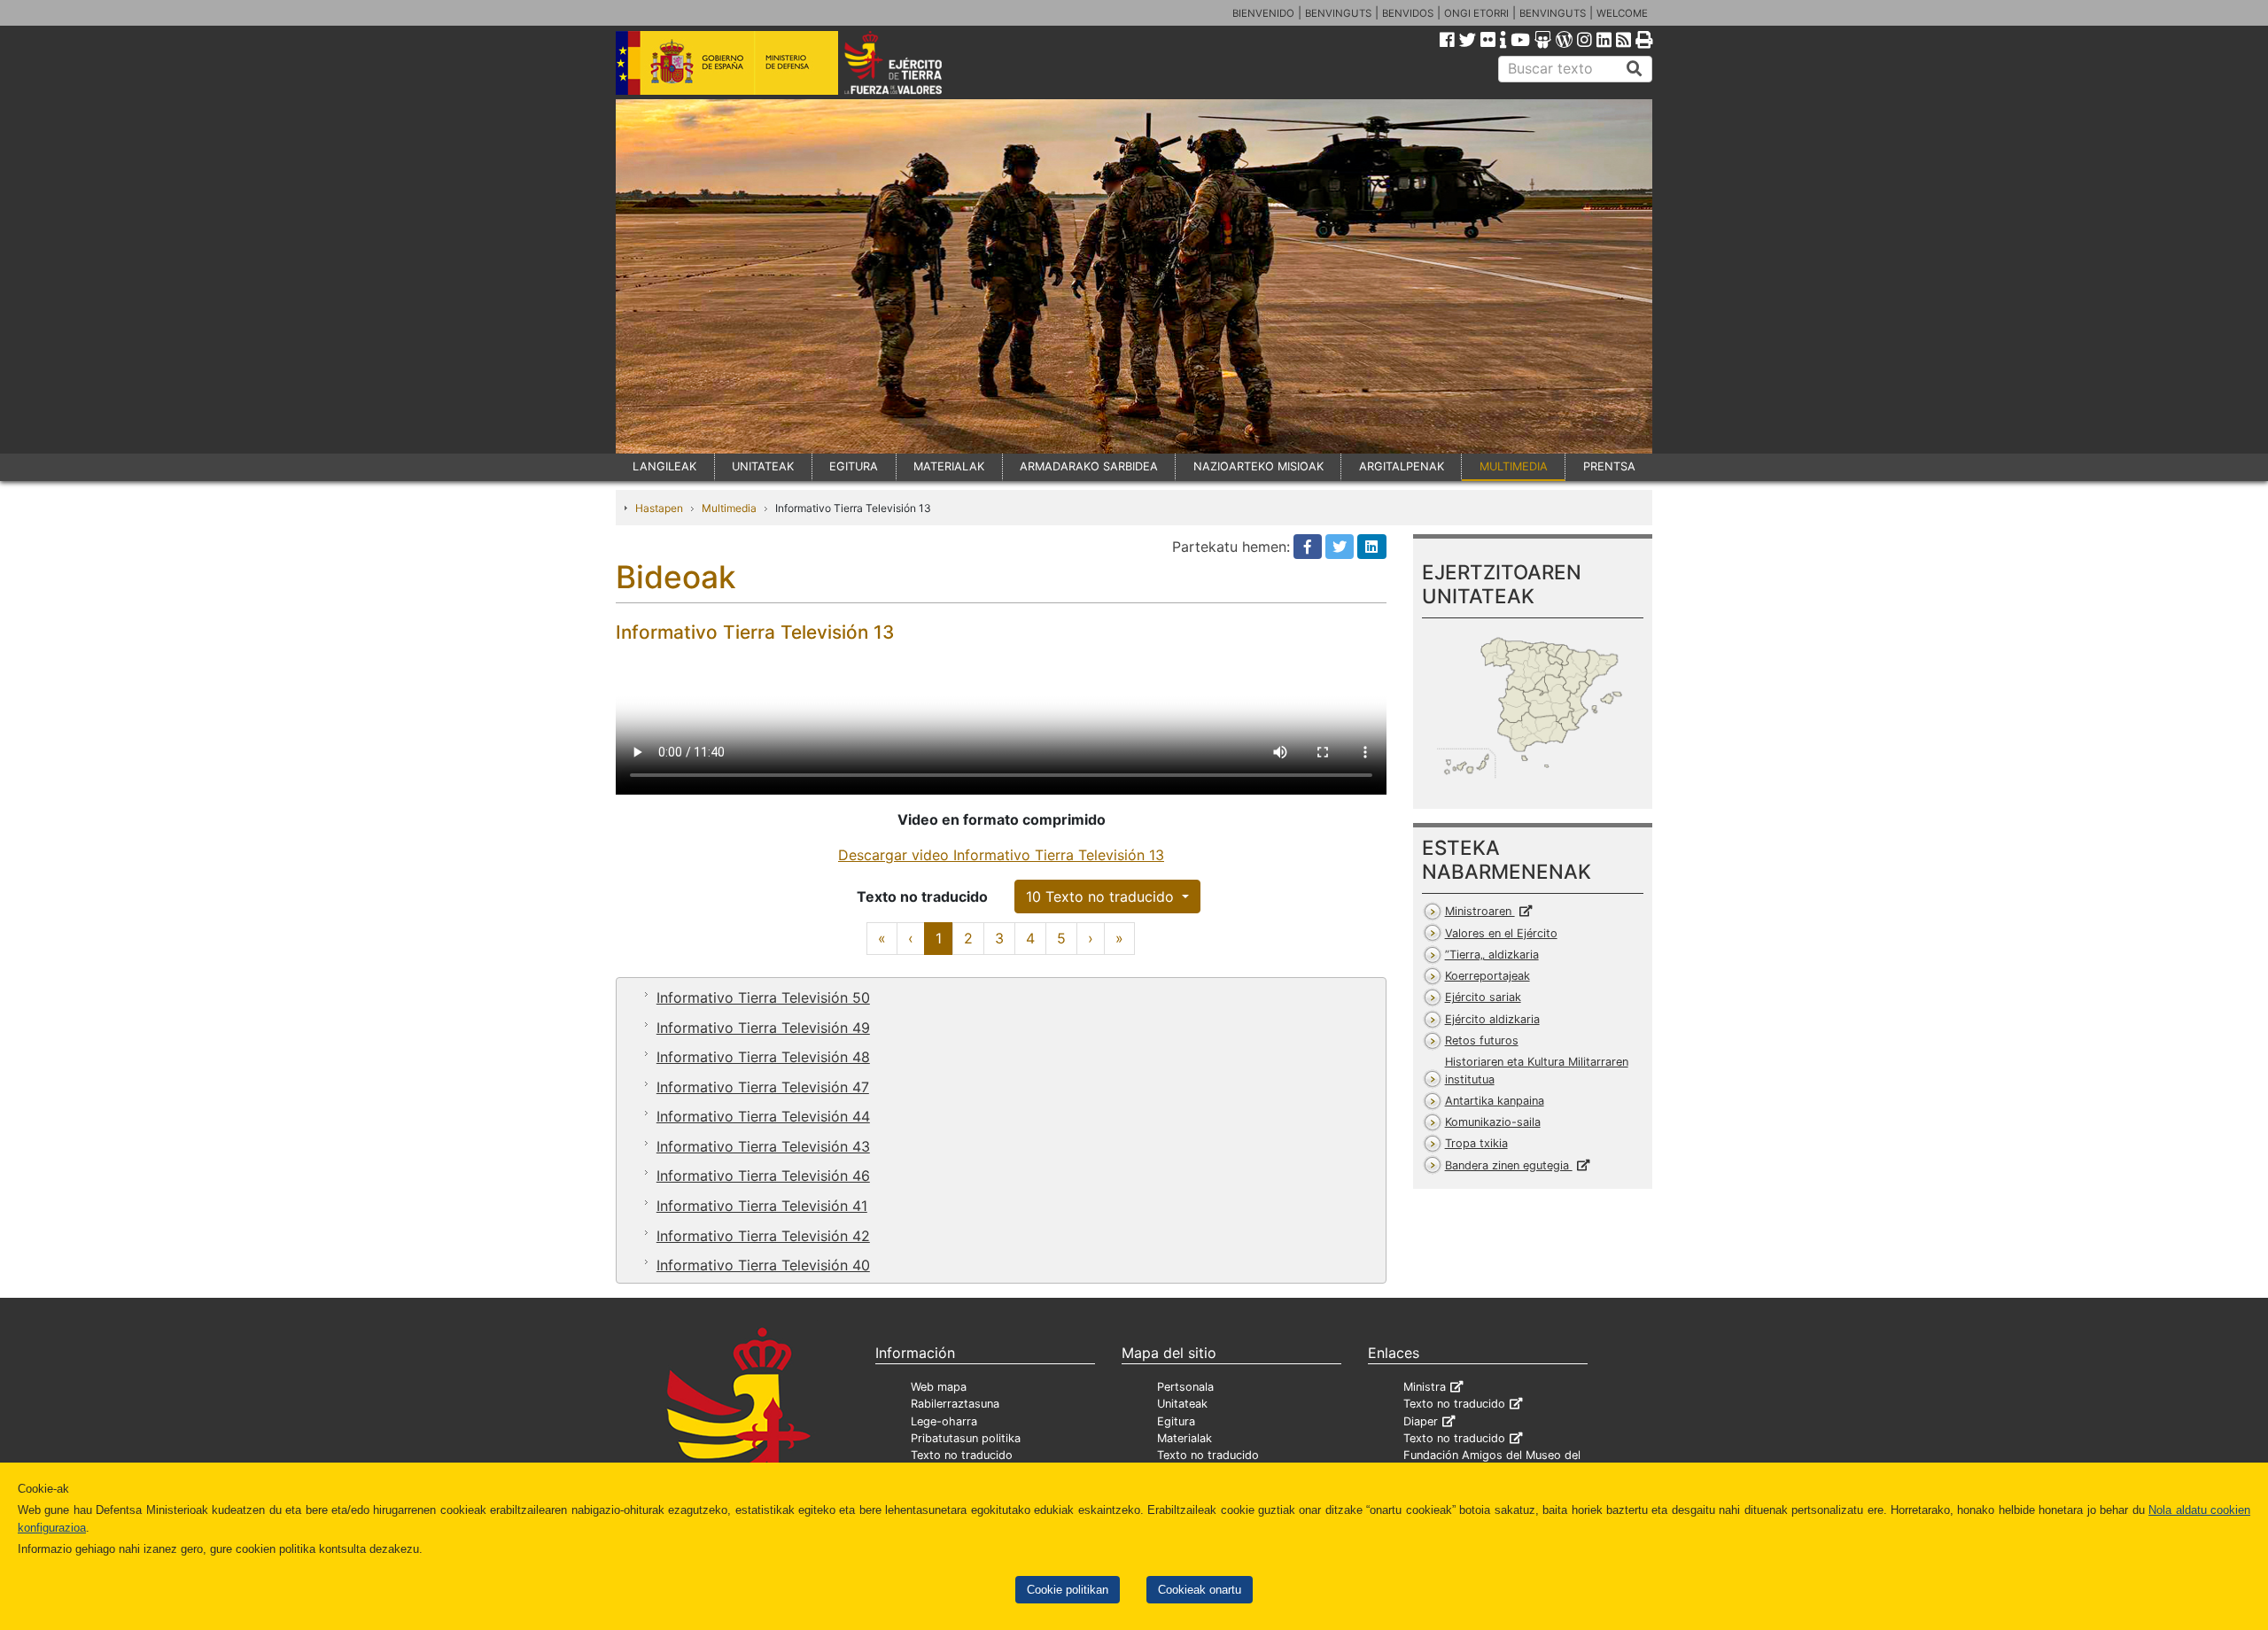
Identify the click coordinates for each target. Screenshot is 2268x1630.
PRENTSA (1609, 466)
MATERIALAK (949, 466)
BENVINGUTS (1338, 13)
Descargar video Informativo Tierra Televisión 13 (1001, 855)
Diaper (1421, 1421)
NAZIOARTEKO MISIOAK (1258, 466)
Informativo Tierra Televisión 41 (762, 1206)
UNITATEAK (763, 466)
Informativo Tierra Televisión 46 (763, 1176)
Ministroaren (1480, 911)
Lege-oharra (944, 1421)
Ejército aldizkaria (1492, 1019)
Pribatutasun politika (966, 1438)
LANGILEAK (664, 466)
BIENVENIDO (1263, 13)
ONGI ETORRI (1476, 13)
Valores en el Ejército (1501, 933)
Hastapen (659, 508)
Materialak (1184, 1438)
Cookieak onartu (1200, 1590)
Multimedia (729, 508)
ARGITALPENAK (1402, 466)
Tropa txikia (1476, 1143)
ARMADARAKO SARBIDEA (1089, 466)
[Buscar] (1635, 69)
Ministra (1425, 1387)
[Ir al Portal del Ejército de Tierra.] (913, 61)
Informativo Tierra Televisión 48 (763, 1057)
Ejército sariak (1483, 997)
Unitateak (1182, 1404)
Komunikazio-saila (1493, 1122)
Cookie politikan (1068, 1590)
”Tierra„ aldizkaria (1492, 955)
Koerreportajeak (1487, 976)
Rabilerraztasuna (955, 1404)
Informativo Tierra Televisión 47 (763, 1087)
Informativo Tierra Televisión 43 (763, 1146)
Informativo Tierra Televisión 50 (763, 997)
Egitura (1176, 1421)
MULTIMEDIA (1514, 466)
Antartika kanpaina (1495, 1101)
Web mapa (939, 1387)
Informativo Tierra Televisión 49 (763, 1028)
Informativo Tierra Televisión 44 (763, 1116)
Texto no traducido (962, 1455)
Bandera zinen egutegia (1509, 1165)
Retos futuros (1482, 1040)
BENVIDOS (1408, 13)
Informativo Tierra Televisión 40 (763, 1265)
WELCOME (1622, 13)
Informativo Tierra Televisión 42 (763, 1236)
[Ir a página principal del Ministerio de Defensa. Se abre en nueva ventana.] (727, 61)
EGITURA (854, 466)
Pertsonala (1185, 1387)
